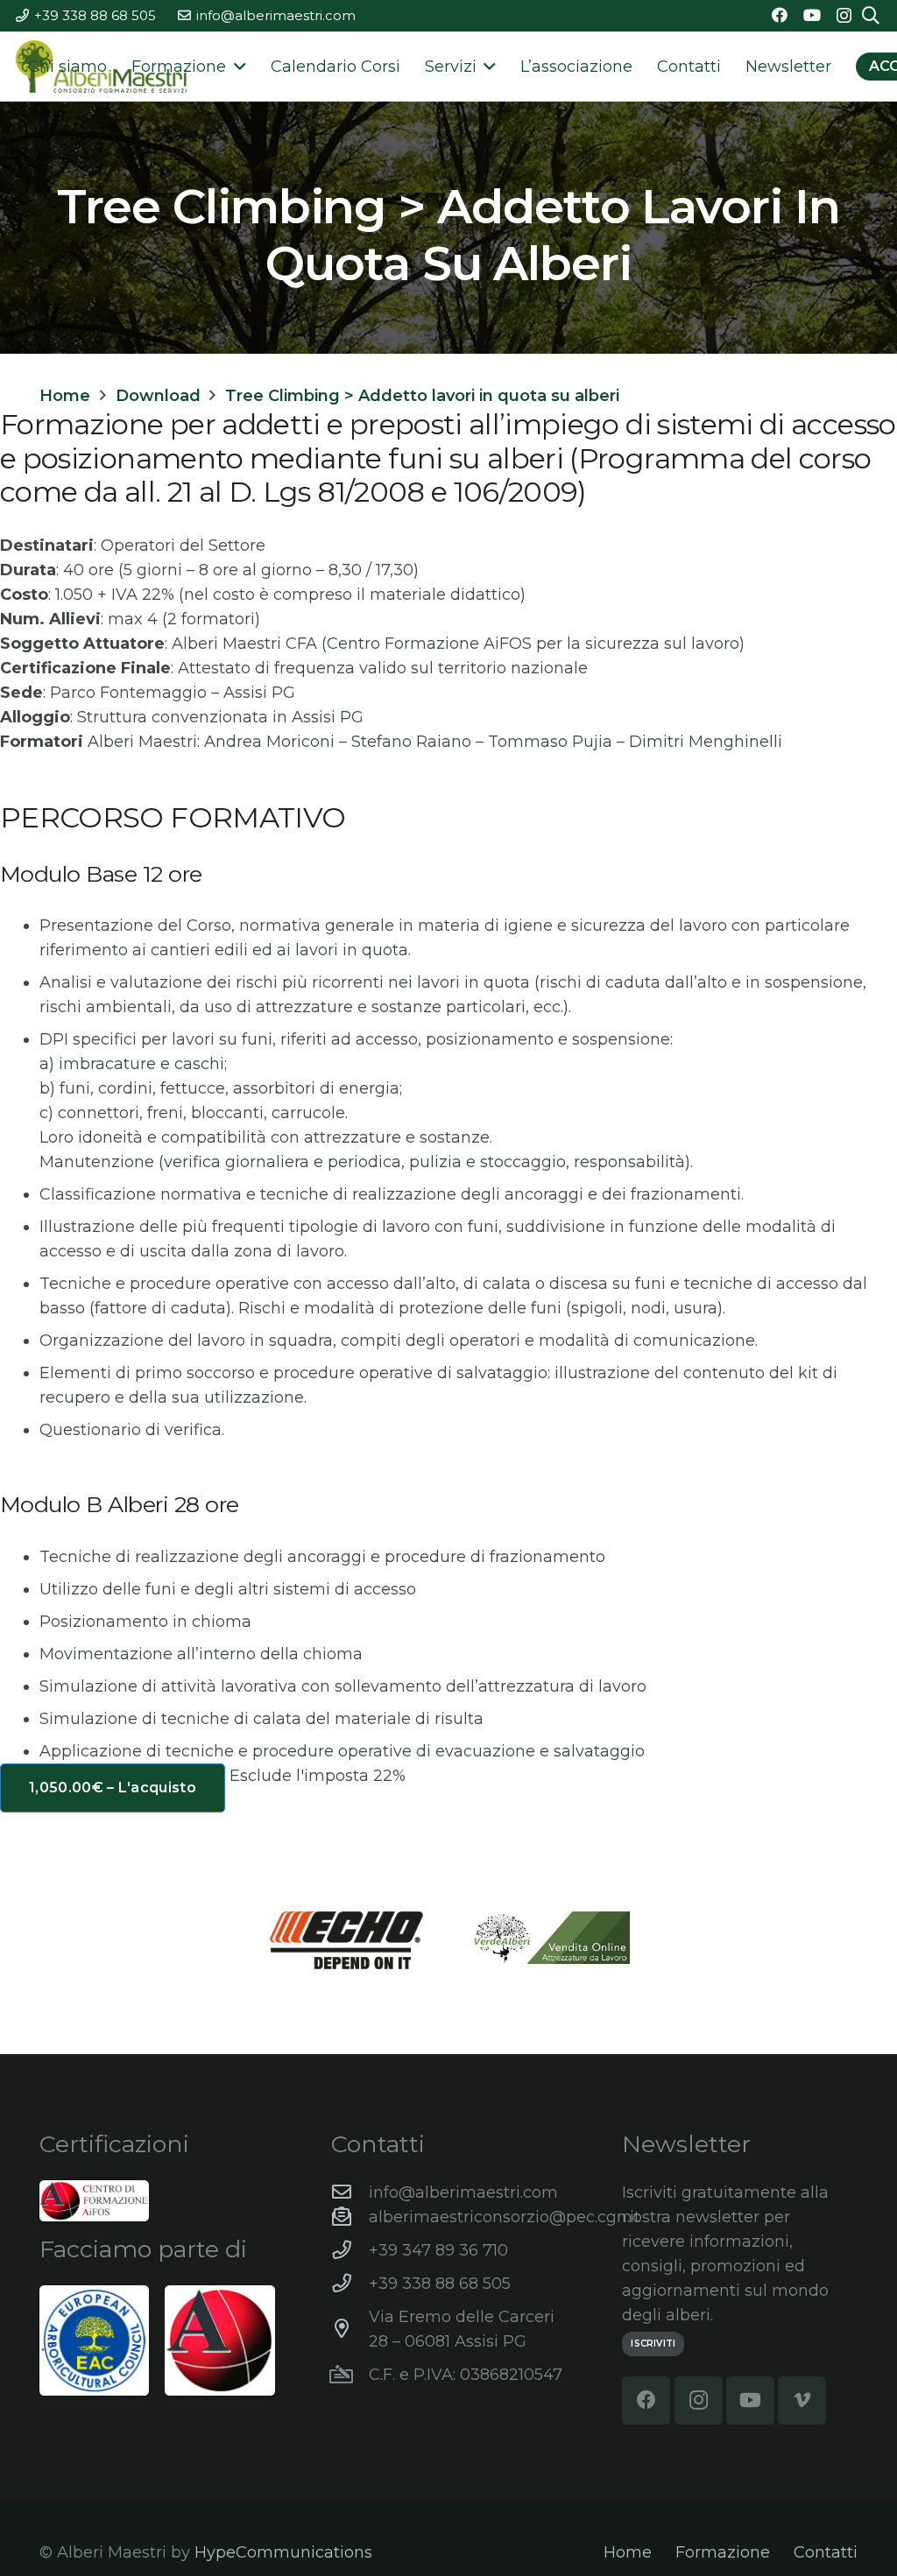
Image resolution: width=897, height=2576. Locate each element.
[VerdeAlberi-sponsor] (551, 1938)
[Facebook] (780, 15)
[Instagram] (844, 16)
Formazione (723, 2552)
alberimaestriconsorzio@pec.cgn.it (505, 2217)
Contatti (826, 2552)
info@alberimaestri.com (463, 2192)
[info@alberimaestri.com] (350, 2192)
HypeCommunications (283, 2552)
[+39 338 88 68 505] (350, 2284)
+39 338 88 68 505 (440, 2284)
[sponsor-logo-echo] (347, 1940)
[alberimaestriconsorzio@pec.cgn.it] (350, 2217)
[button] (236, 67)
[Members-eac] (94, 2340)
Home (628, 2552)
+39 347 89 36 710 (438, 2250)
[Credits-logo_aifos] (94, 2201)
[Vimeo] (802, 2400)
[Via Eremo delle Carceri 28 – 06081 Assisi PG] (350, 2329)
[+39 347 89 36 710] (350, 2250)
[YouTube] (812, 15)
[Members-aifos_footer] (219, 2340)
